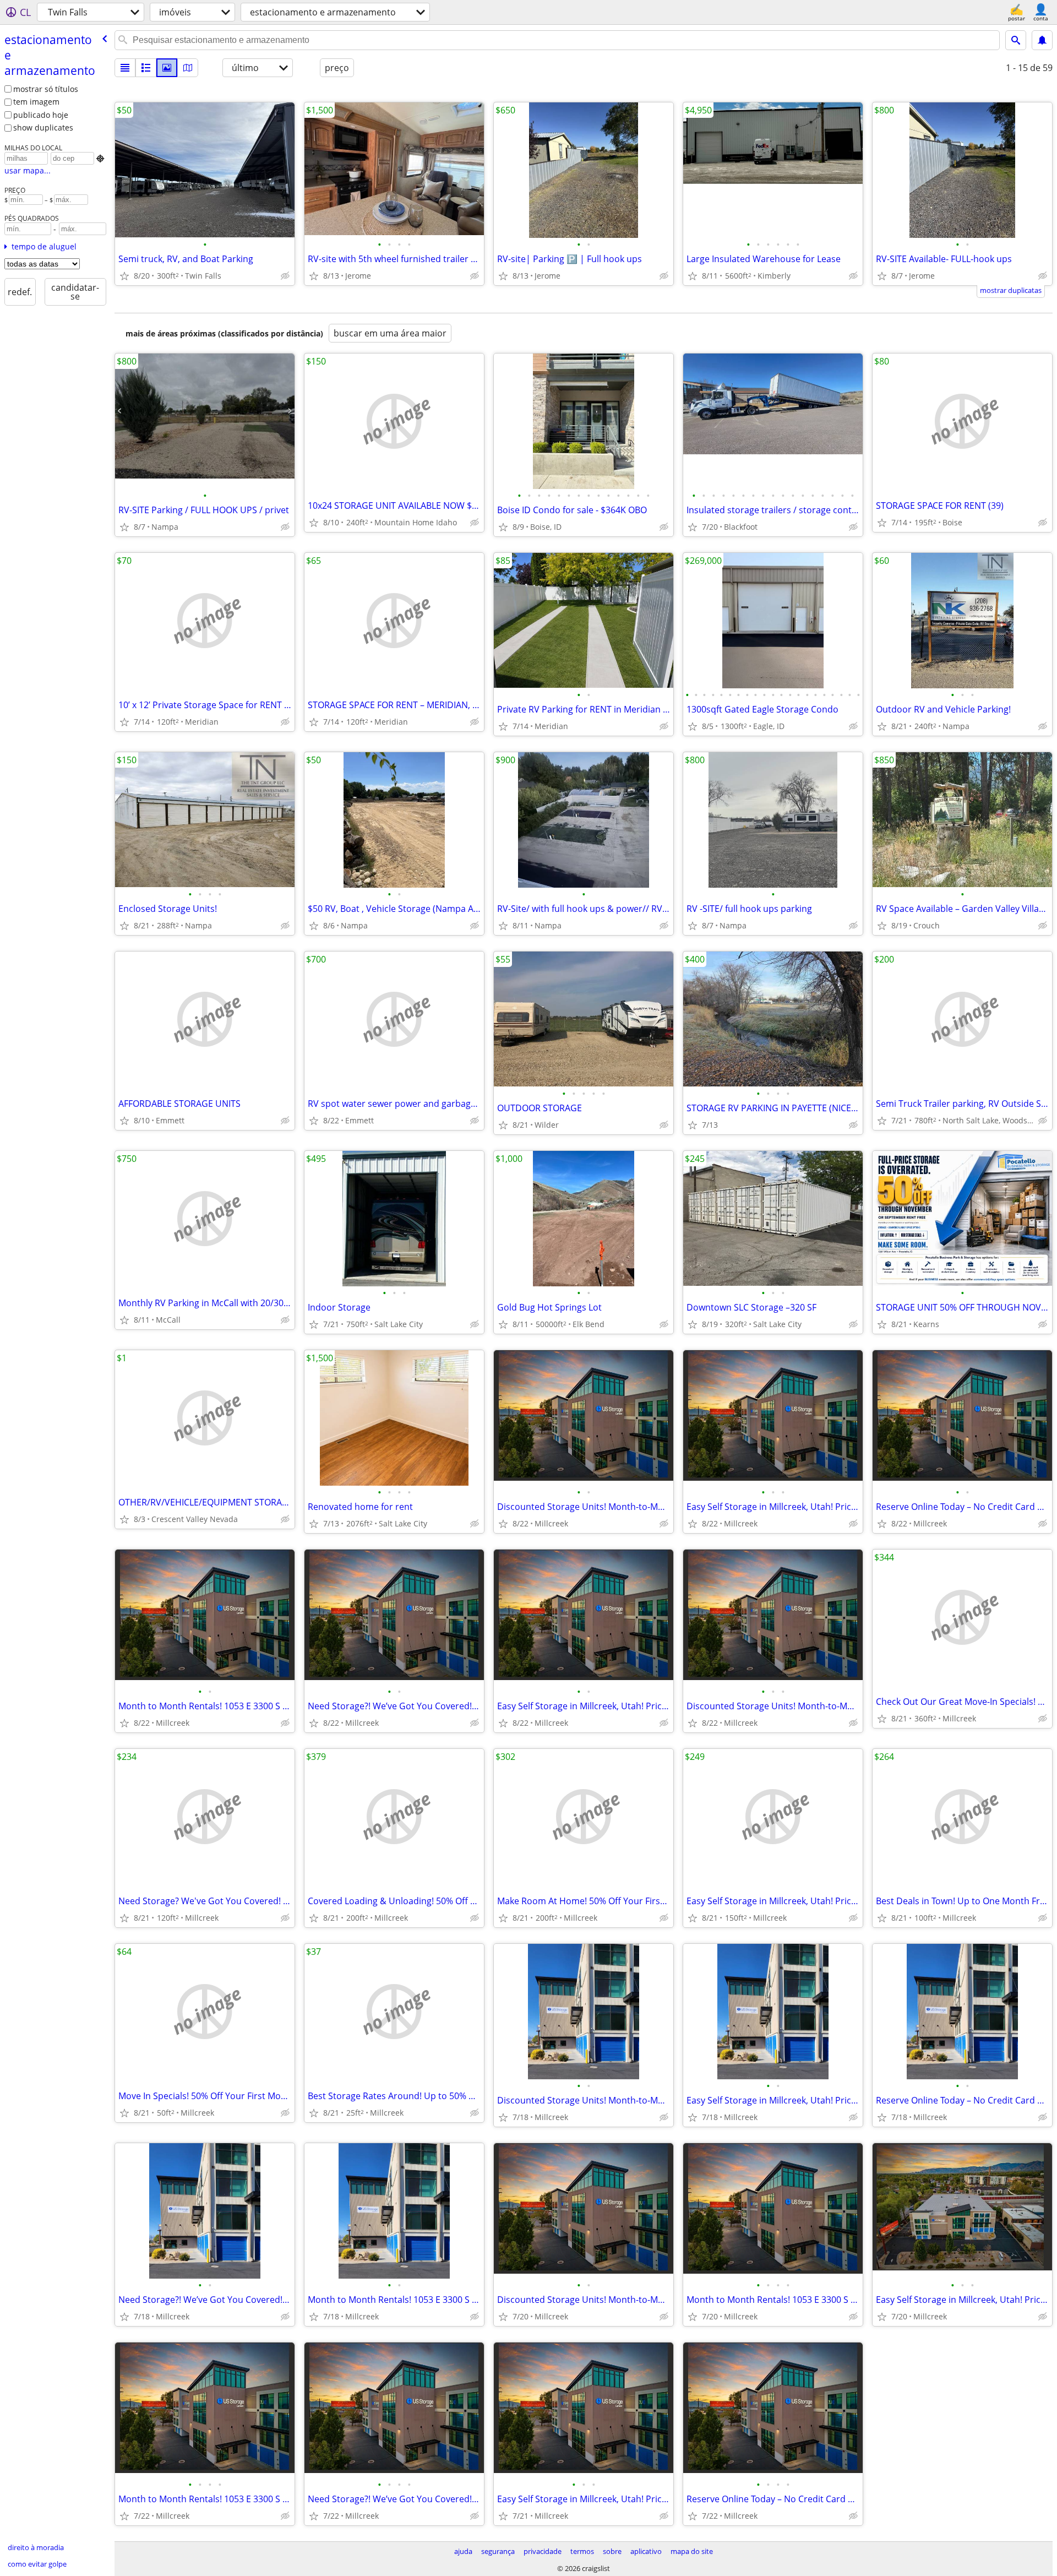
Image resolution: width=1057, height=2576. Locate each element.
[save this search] (1042, 40)
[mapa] (188, 68)
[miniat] (146, 68)
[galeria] (167, 68)
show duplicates (43, 127)
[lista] (125, 68)
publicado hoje (41, 115)
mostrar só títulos (46, 89)
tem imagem (36, 102)
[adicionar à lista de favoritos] (124, 276)
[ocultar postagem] (285, 276)
